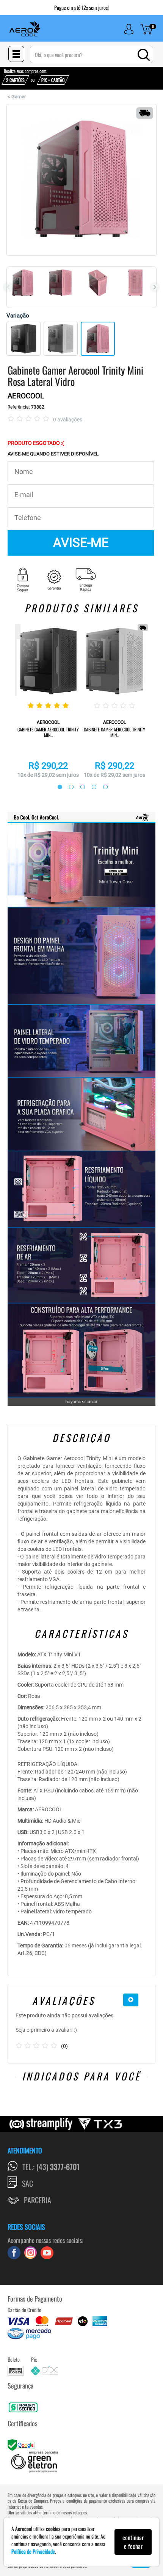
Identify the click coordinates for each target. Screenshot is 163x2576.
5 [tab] (102, 787)
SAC (27, 2183)
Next (155, 287)
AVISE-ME (81, 543)
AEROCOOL (26, 396)
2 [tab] (67, 787)
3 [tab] (79, 787)
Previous (8, 287)
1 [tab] (56, 787)
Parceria (38, 2200)
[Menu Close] (16, 54)
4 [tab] (90, 787)
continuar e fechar (133, 2542)
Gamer (19, 97)
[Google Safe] (22, 2444)
